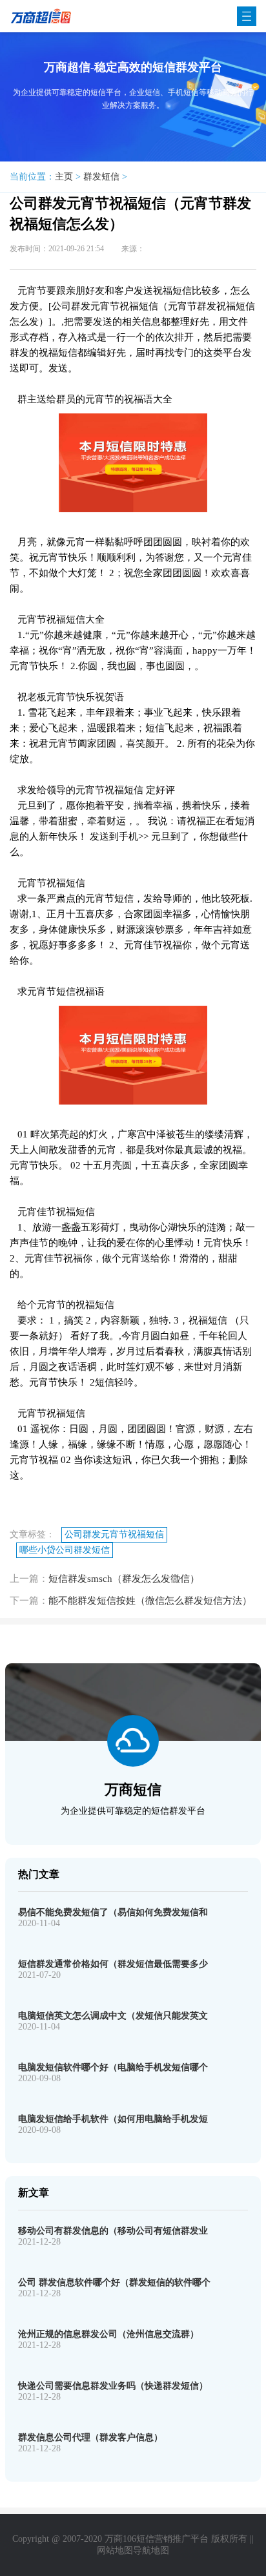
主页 (64, 177)
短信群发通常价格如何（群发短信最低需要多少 (113, 1964)
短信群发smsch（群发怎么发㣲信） (124, 1579)
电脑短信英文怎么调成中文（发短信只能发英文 (113, 2016)
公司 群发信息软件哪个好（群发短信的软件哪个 (114, 2282)
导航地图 (151, 2550)
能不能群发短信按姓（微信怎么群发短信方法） (150, 1601)
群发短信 (101, 177)
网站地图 (115, 2550)
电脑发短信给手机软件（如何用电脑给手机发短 (113, 2119)
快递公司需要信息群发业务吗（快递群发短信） (113, 2386)
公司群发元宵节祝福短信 (114, 1534)
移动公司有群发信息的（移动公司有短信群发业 (113, 2231)
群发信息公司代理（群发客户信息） (90, 2437)
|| (252, 2539)
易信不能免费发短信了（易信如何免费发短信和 (113, 1912)
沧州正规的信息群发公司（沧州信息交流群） (108, 2334)
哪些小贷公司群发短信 (65, 1550)
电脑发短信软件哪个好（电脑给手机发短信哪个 (113, 2067)
